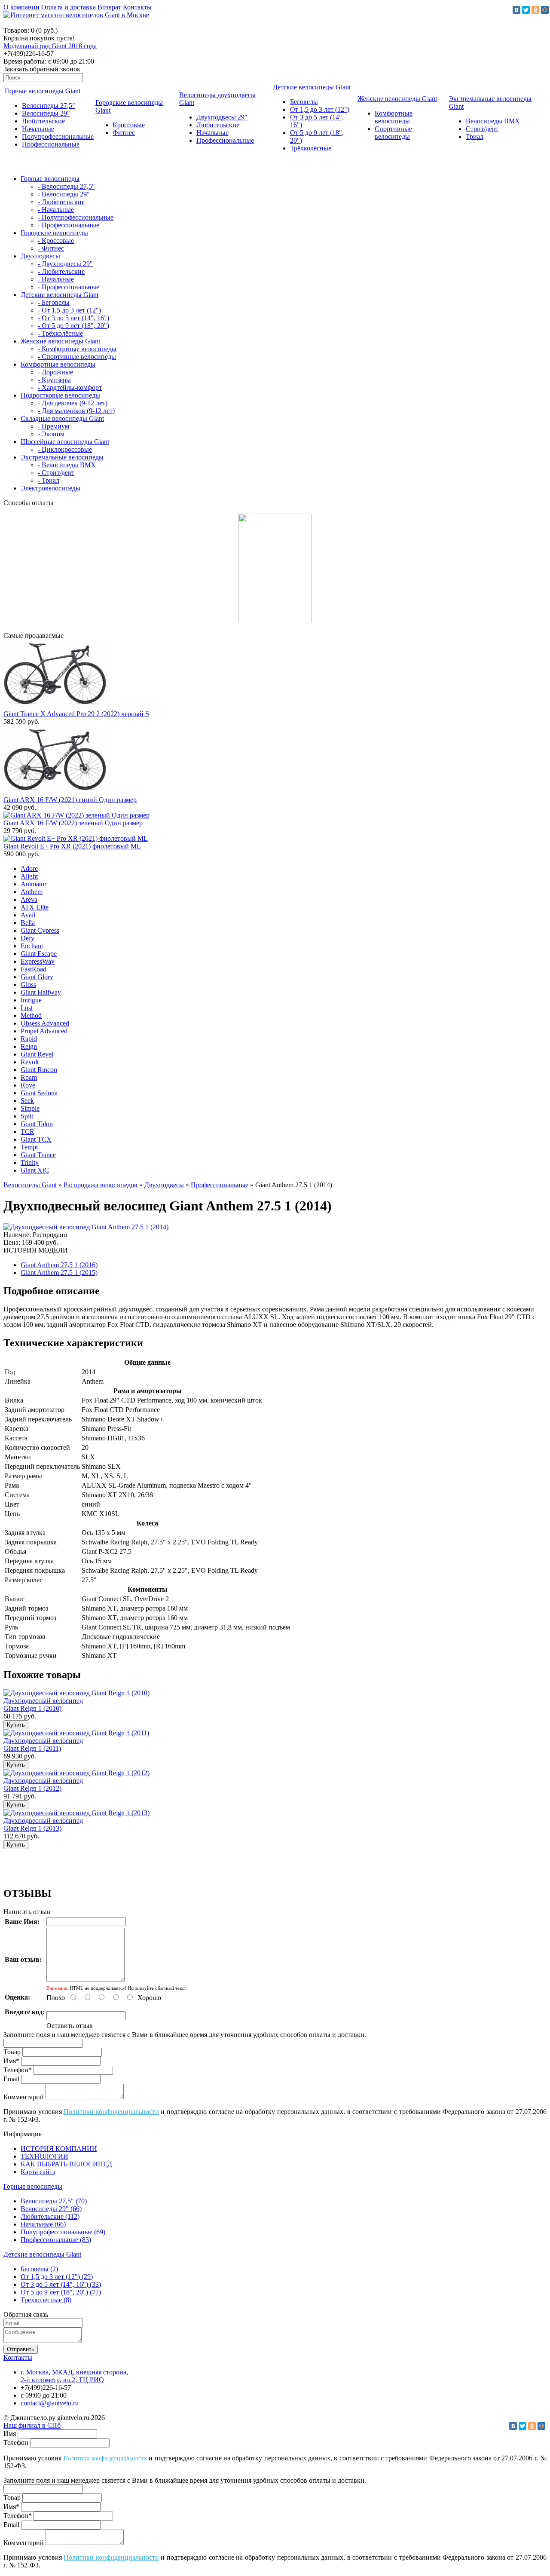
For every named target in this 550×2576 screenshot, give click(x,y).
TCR (27, 1132)
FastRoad (34, 969)
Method (31, 1015)
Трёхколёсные (311, 148)
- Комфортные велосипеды (77, 349)
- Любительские (61, 202)
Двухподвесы (40, 256)
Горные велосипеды (50, 179)
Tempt (29, 1147)
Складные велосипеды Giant (62, 418)
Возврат (109, 7)
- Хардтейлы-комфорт (70, 387)
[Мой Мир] (545, 10)
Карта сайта (38, 2172)
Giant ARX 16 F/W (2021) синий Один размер (70, 800)
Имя (10, 2434)
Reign (29, 1046)
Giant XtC (35, 1170)
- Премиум (53, 426)
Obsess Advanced (45, 1023)
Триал (475, 136)
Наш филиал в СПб (32, 2425)
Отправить (21, 2349)
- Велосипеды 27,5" (66, 186)
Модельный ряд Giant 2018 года (50, 46)
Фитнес (124, 133)
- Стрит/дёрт (56, 473)
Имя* (11, 2061)
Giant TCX (36, 1139)
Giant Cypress (40, 930)
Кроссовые (129, 125)
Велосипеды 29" (46, 113)
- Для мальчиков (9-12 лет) (76, 411)
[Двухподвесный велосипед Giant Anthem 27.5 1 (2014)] (86, 1227)
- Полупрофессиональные (76, 217)
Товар (12, 2052)
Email (11, 2079)
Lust (27, 1008)
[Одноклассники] (535, 10)
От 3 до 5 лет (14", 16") (61, 2284)
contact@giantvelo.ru (50, 2403)
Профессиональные (51, 144)
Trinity (30, 1162)
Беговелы (304, 102)
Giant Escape (39, 954)
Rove (28, 1085)
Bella (28, 923)
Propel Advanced (44, 1031)
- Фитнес (51, 248)
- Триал (49, 480)
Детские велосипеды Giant (312, 87)
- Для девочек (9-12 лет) (73, 403)
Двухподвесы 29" (222, 117)
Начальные (38, 129)
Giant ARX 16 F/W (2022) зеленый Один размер (73, 823)
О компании (21, 7)
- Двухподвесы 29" (65, 264)
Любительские (43, 121)
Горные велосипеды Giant (43, 91)
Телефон (16, 2443)
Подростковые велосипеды (60, 395)
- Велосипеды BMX (67, 465)
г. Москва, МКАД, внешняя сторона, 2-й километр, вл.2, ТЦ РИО (74, 2376)
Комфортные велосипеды (394, 117)
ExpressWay (38, 961)
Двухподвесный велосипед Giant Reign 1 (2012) (43, 1784)
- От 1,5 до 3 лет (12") (69, 310)
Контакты (137, 7)
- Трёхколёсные (60, 333)
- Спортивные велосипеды (77, 357)
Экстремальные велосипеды (62, 457)
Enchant (32, 946)
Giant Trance (38, 1155)
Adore (29, 868)
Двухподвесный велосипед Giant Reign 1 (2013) (43, 1824)
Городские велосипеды (54, 233)
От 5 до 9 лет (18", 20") (61, 2292)
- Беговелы (54, 302)
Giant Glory (37, 977)
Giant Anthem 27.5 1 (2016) (59, 1265)
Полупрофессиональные (58, 136)
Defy (27, 938)
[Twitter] (526, 10)
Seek (27, 1101)
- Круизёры (54, 380)
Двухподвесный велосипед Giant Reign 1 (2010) (43, 1705)
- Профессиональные (69, 225)
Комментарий (24, 2097)
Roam (29, 1077)
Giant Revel (37, 1054)
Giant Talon (37, 1124)
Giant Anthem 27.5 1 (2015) (59, 1273)
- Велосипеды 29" (64, 194)
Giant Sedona (39, 1093)
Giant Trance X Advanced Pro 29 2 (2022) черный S (76, 714)
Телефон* (18, 2070)
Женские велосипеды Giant (397, 99)
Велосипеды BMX (493, 121)
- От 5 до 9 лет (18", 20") (73, 326)
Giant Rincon (39, 1070)
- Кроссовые (56, 240)
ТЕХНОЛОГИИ (44, 2156)
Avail (28, 915)
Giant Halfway (41, 992)
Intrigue (31, 1000)
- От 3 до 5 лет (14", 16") (73, 318)
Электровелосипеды (50, 488)
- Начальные (56, 210)
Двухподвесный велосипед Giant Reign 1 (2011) (43, 1744)
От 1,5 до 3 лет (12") (320, 109)
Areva (29, 899)
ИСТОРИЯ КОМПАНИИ (59, 2149)
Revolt (30, 1062)
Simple (30, 1108)
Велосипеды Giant (30, 1185)
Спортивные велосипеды (393, 133)
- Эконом (51, 434)
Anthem (32, 892)
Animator (34, 884)
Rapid (29, 1039)
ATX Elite (35, 907)
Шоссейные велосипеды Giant (65, 442)
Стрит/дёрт (482, 129)
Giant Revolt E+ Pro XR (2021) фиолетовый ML (72, 846)
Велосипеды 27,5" (49, 106)
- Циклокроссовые (65, 449)
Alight (29, 876)
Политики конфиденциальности (111, 2112)
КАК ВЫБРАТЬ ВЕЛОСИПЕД (66, 2164)
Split (27, 1116)
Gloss (28, 985)
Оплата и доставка (69, 7)
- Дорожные (55, 372)
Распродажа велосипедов (101, 1185)
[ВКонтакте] (516, 10)
